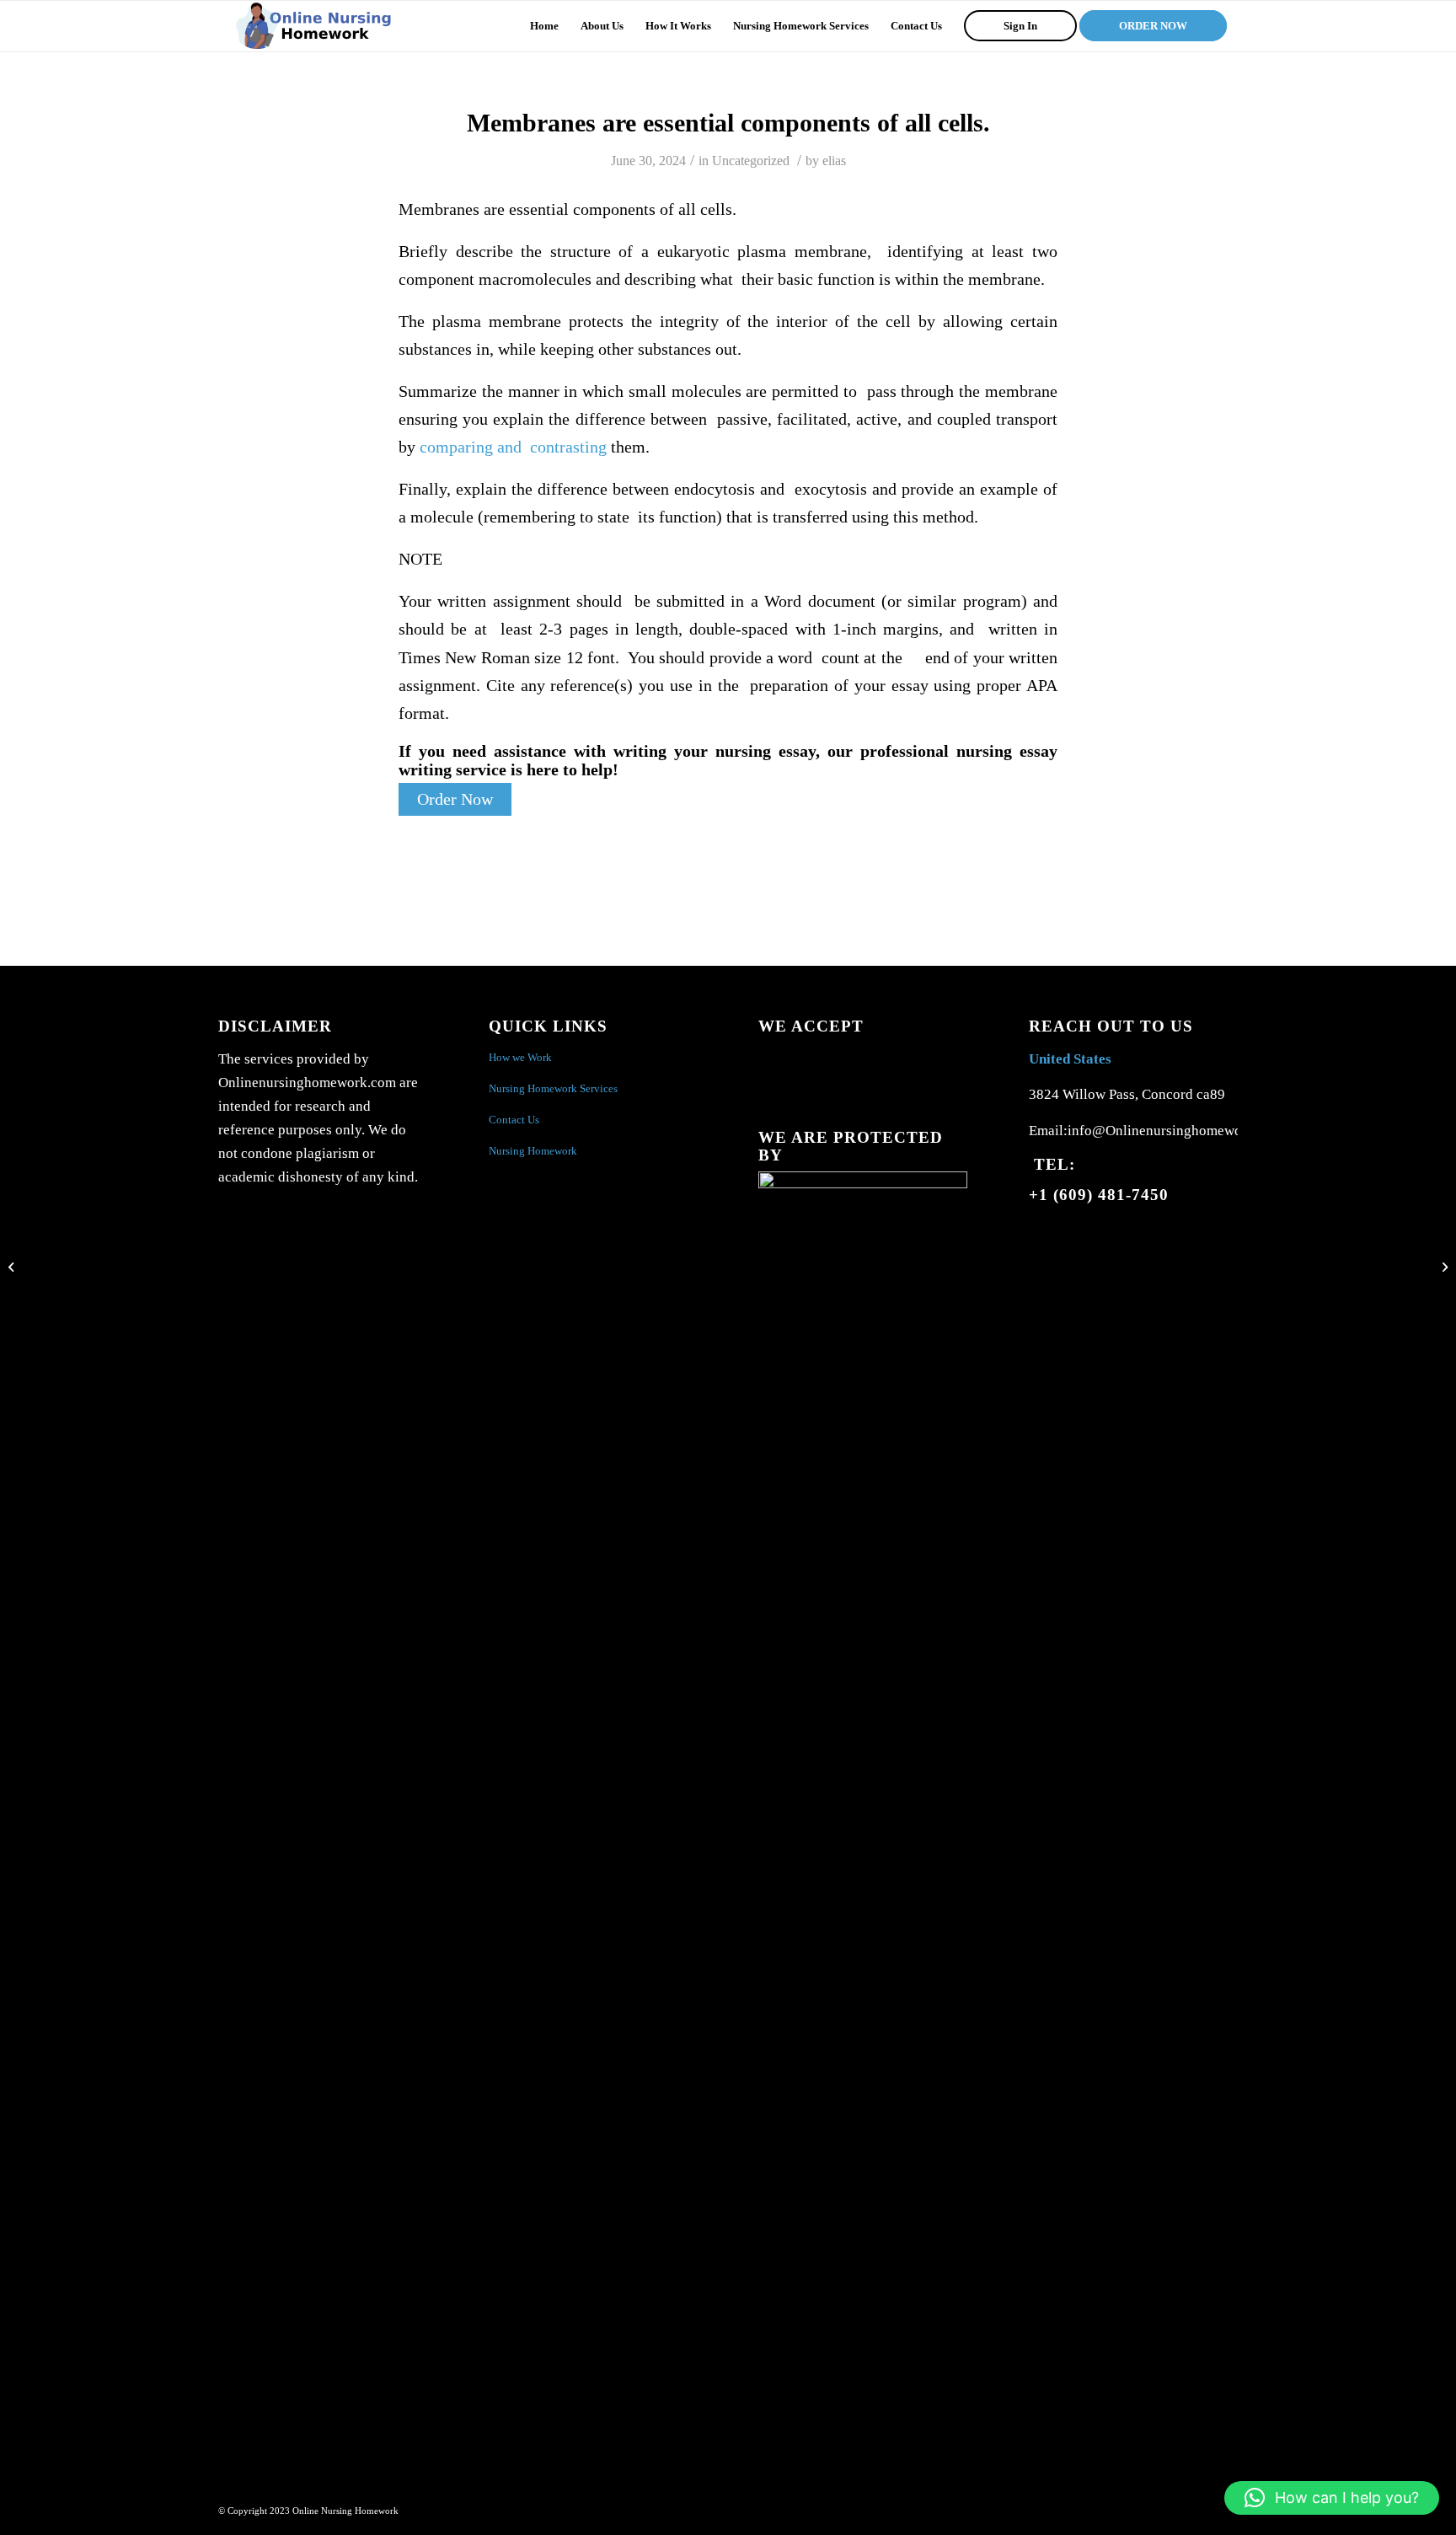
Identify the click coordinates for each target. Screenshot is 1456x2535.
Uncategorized (751, 161)
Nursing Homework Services (553, 1088)
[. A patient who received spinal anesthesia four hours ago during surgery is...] (13, 1267)
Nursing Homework (533, 1151)
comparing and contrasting (513, 447)
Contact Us (514, 1120)
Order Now (455, 799)
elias (834, 161)
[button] (1332, 2498)
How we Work (520, 1057)
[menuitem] (544, 26)
